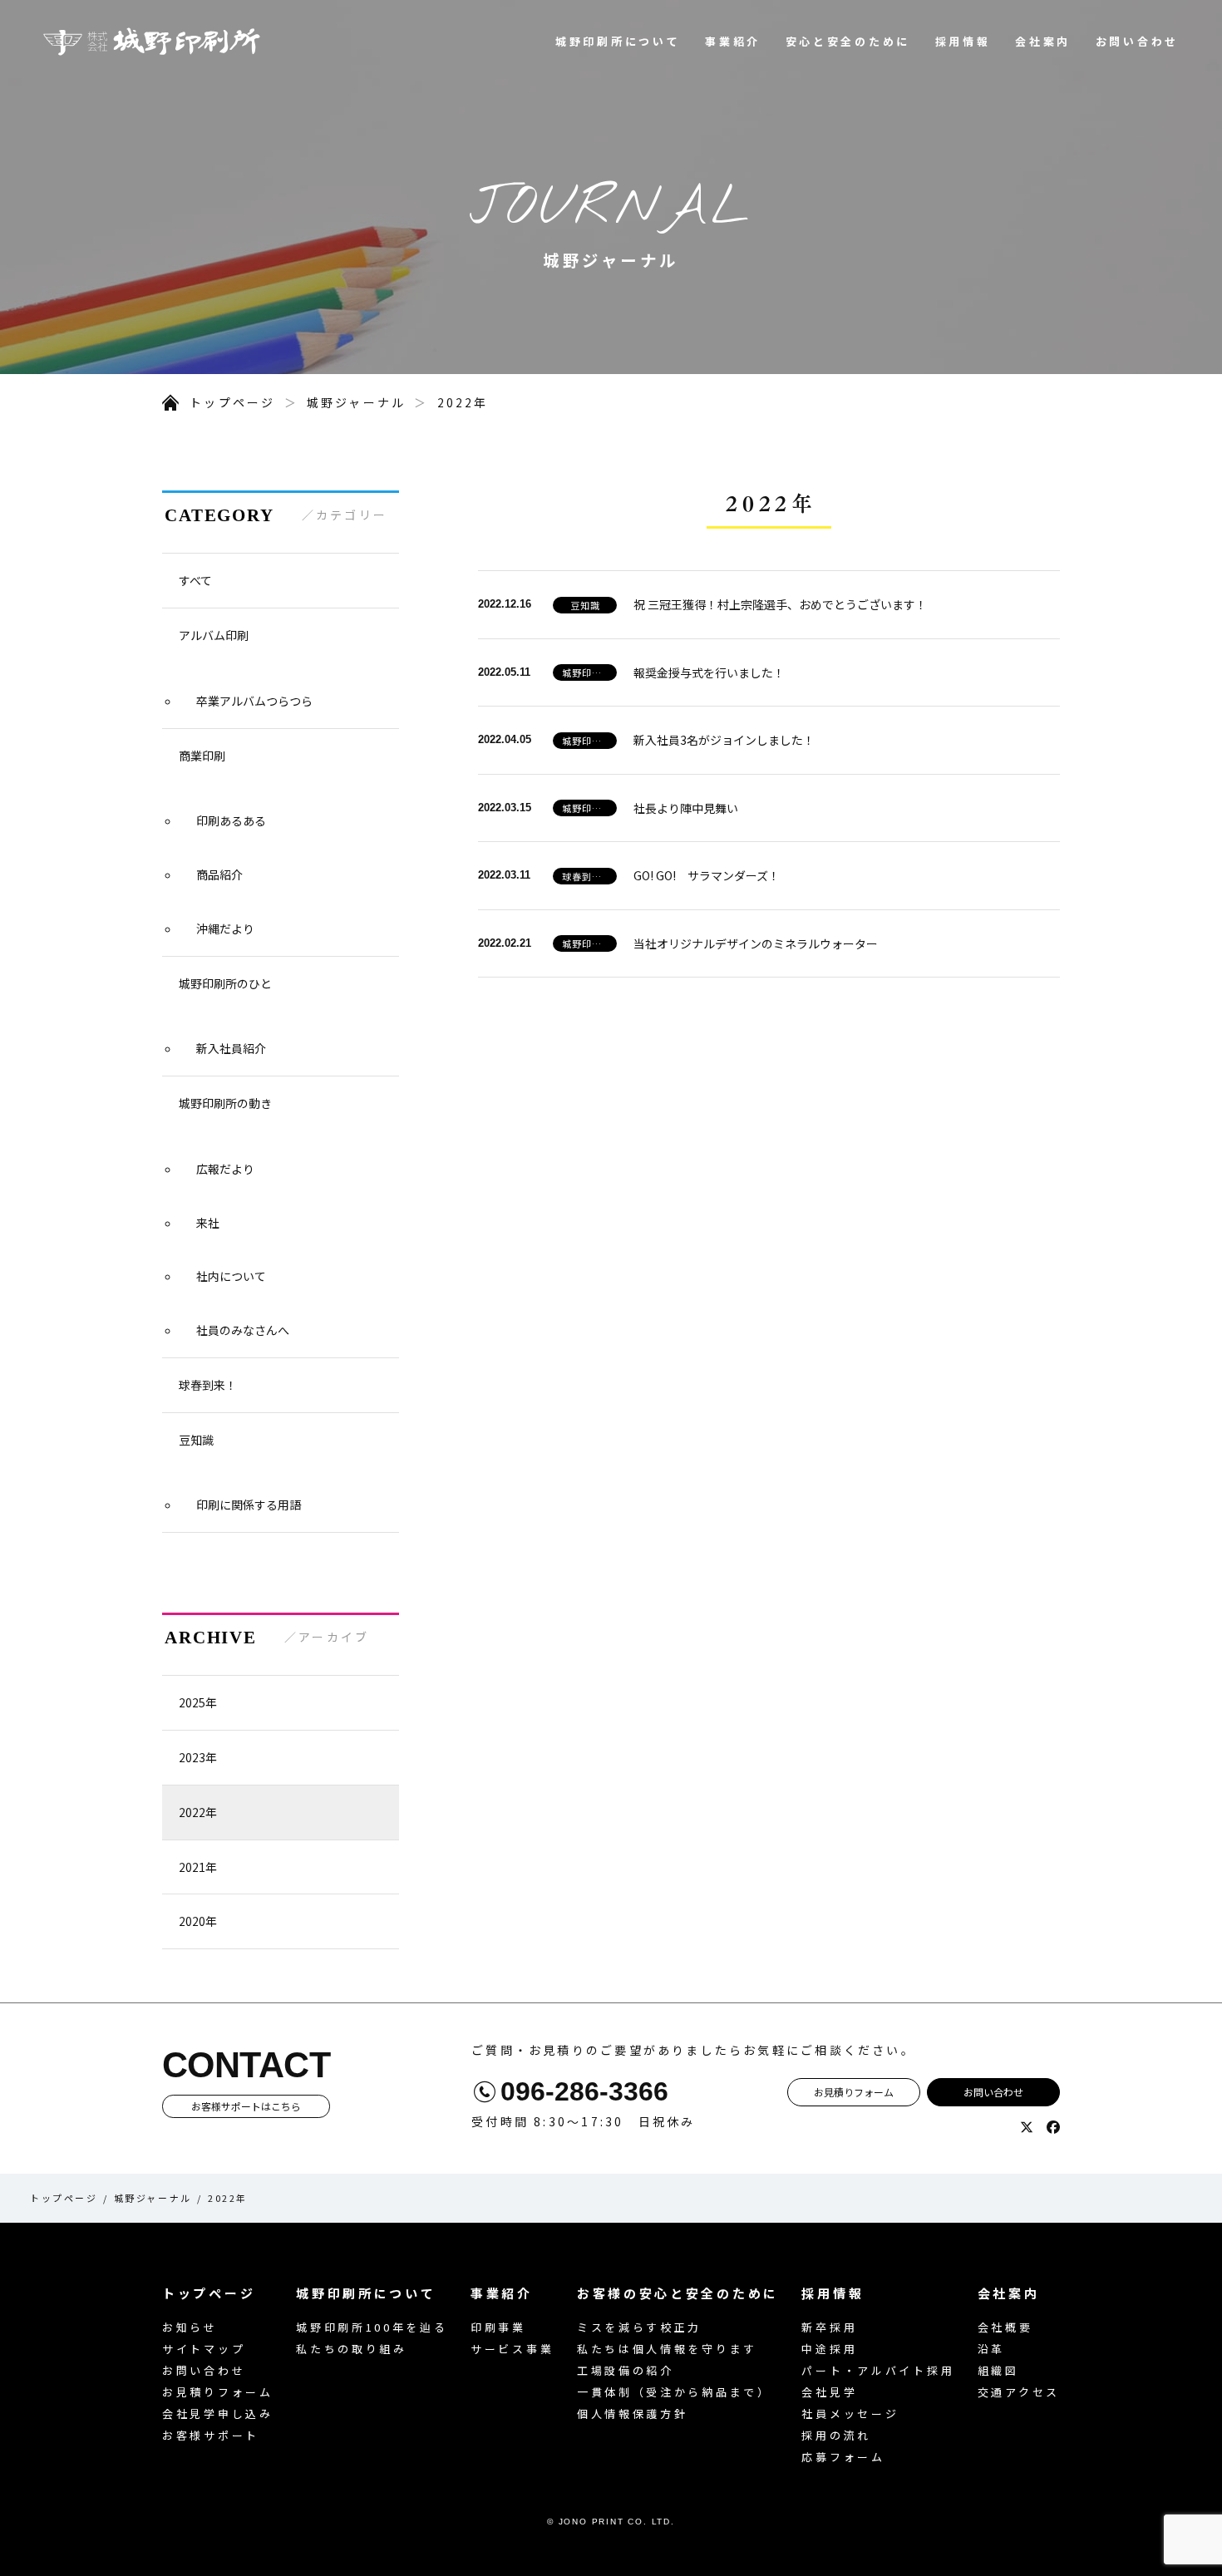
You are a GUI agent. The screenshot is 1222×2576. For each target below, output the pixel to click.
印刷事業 (498, 2327)
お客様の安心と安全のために (678, 2293)
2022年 (463, 402)
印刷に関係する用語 (249, 1505)
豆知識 (196, 1440)
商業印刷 (202, 756)
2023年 (198, 1757)
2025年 (198, 1702)
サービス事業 (512, 2349)
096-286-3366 (584, 2091)
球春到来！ (208, 1385)
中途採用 (829, 2349)
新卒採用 (829, 2327)
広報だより (225, 1169)
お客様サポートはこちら (246, 2106)
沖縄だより (225, 928)
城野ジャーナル (357, 402)
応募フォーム (843, 2457)
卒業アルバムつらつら (254, 701)
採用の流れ (836, 2435)
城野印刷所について (618, 41)
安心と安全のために (848, 41)
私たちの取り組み (352, 2349)
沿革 (991, 2349)
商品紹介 (219, 874)
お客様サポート (211, 2435)
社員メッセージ (850, 2413)
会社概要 (1005, 2327)
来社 (208, 1223)
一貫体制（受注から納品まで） (674, 2392)
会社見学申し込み (218, 2413)
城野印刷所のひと (225, 983)
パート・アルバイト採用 (878, 2370)
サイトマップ (204, 2349)
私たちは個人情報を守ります (667, 2349)
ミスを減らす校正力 (639, 2327)
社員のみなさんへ (243, 1330)
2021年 (198, 1867)
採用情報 (963, 41)
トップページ (232, 402)
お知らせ (190, 2327)
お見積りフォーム (854, 2092)
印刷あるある (231, 820)
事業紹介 (733, 41)
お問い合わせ (1137, 41)
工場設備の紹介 (626, 2370)
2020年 (198, 1921)
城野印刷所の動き (225, 1103)
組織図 (998, 2370)
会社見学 (829, 2392)
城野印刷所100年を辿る (372, 2327)
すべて (195, 580)
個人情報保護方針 (633, 2413)
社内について (231, 1276)
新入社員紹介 (231, 1048)
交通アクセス (1019, 2392)
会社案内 (1043, 41)
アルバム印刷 (214, 635)
